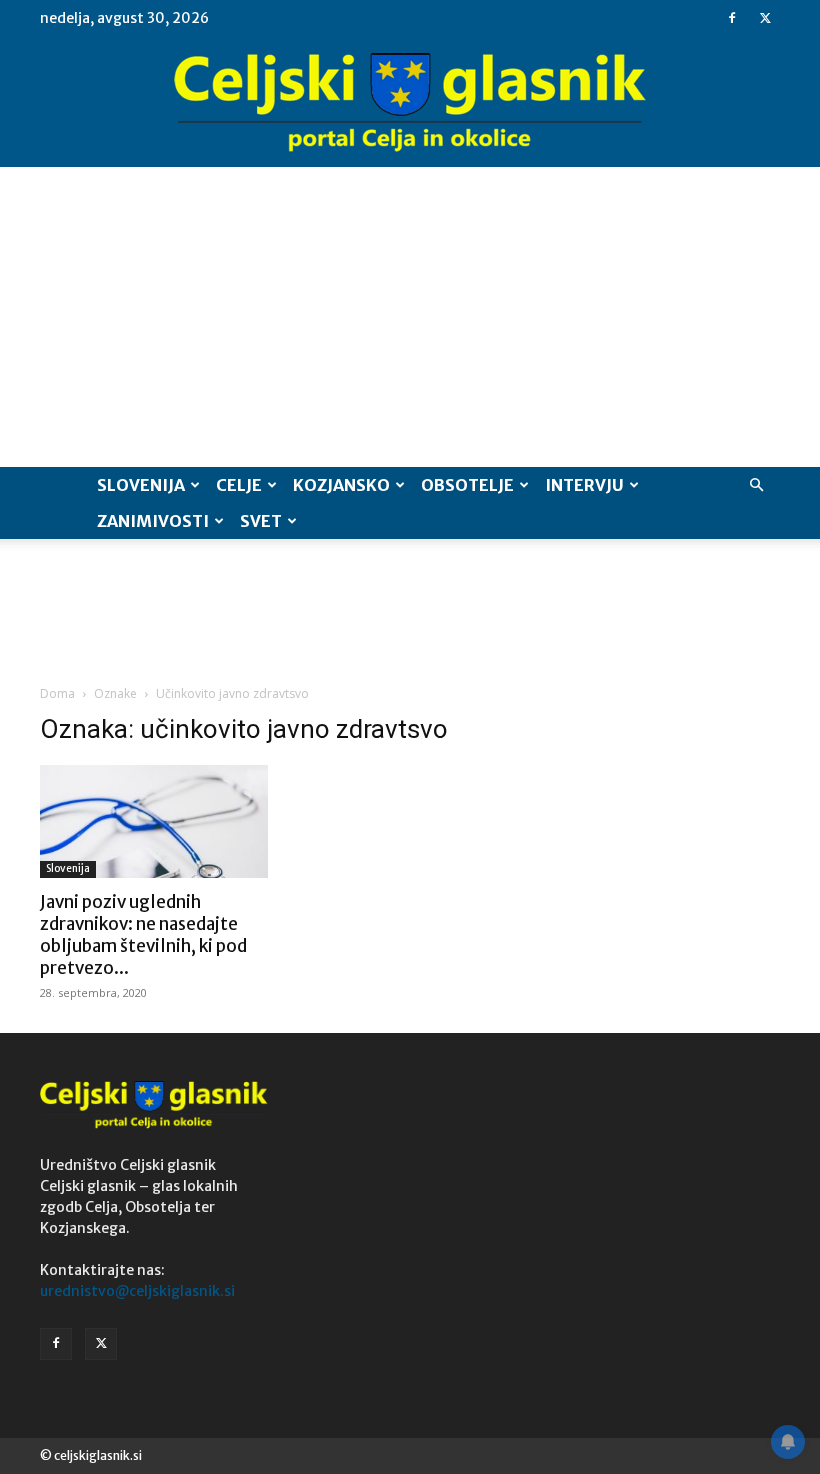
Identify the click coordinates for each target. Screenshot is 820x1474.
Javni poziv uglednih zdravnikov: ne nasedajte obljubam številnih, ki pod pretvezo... (143, 935)
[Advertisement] (410, 317)
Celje (239, 485)
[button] (756, 485)
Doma (57, 693)
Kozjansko (341, 485)
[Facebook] (732, 18)
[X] (765, 18)
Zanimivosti (153, 521)
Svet (261, 521)
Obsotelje (467, 485)
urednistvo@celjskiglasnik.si (137, 1291)
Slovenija (141, 485)
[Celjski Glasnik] (410, 103)
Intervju (584, 485)
